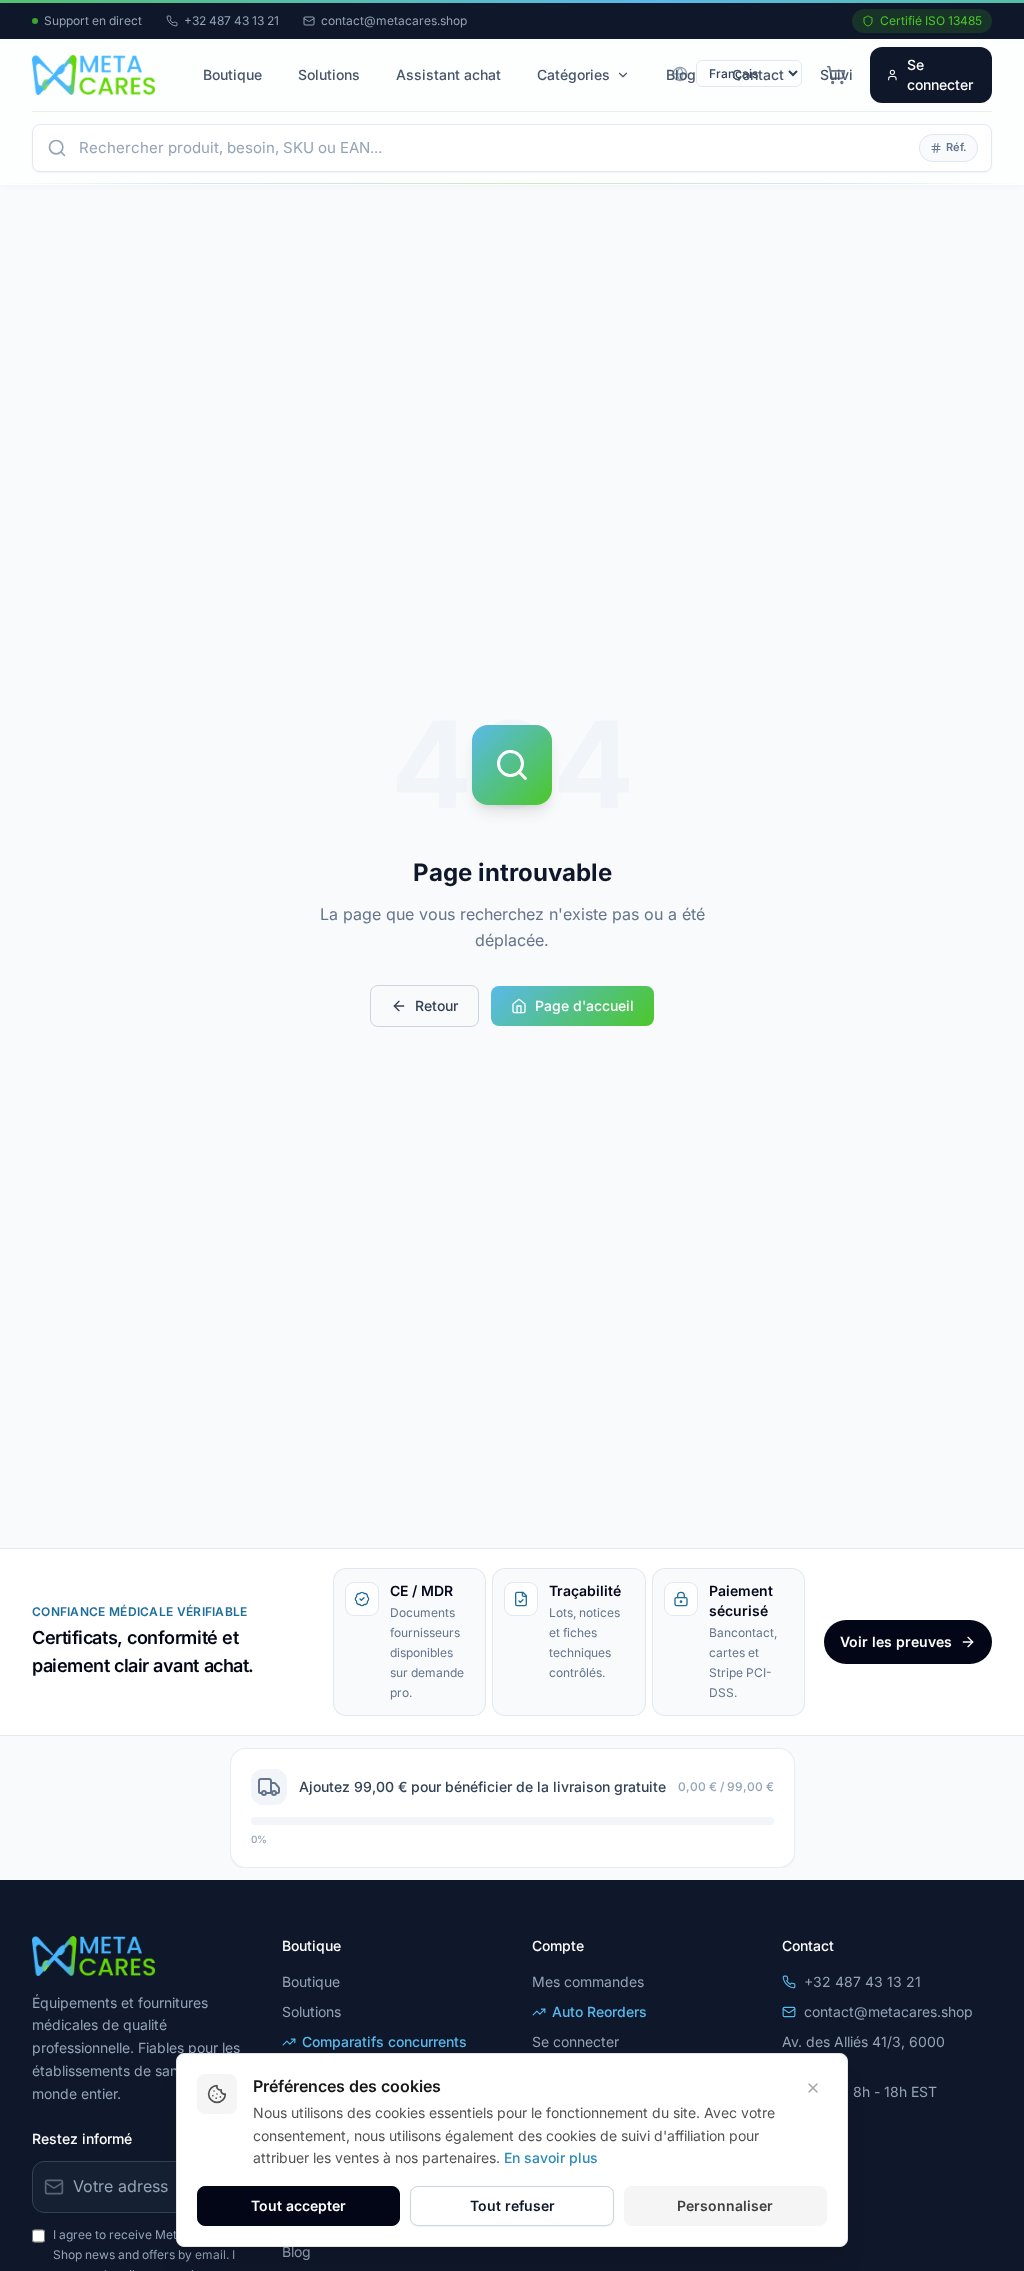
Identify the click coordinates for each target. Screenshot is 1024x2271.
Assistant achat (448, 74)
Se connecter (940, 74)
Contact (758, 74)
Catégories (573, 74)
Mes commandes (588, 1981)
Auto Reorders (599, 2011)
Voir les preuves (896, 1641)
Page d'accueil (584, 1005)
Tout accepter (298, 2205)
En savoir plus (551, 2157)
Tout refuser (512, 2205)
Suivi (836, 74)
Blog (681, 74)
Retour (436, 1005)
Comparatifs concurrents (384, 2041)
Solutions (329, 74)
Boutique (232, 74)
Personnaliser (725, 2205)
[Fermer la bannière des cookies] (813, 2088)
